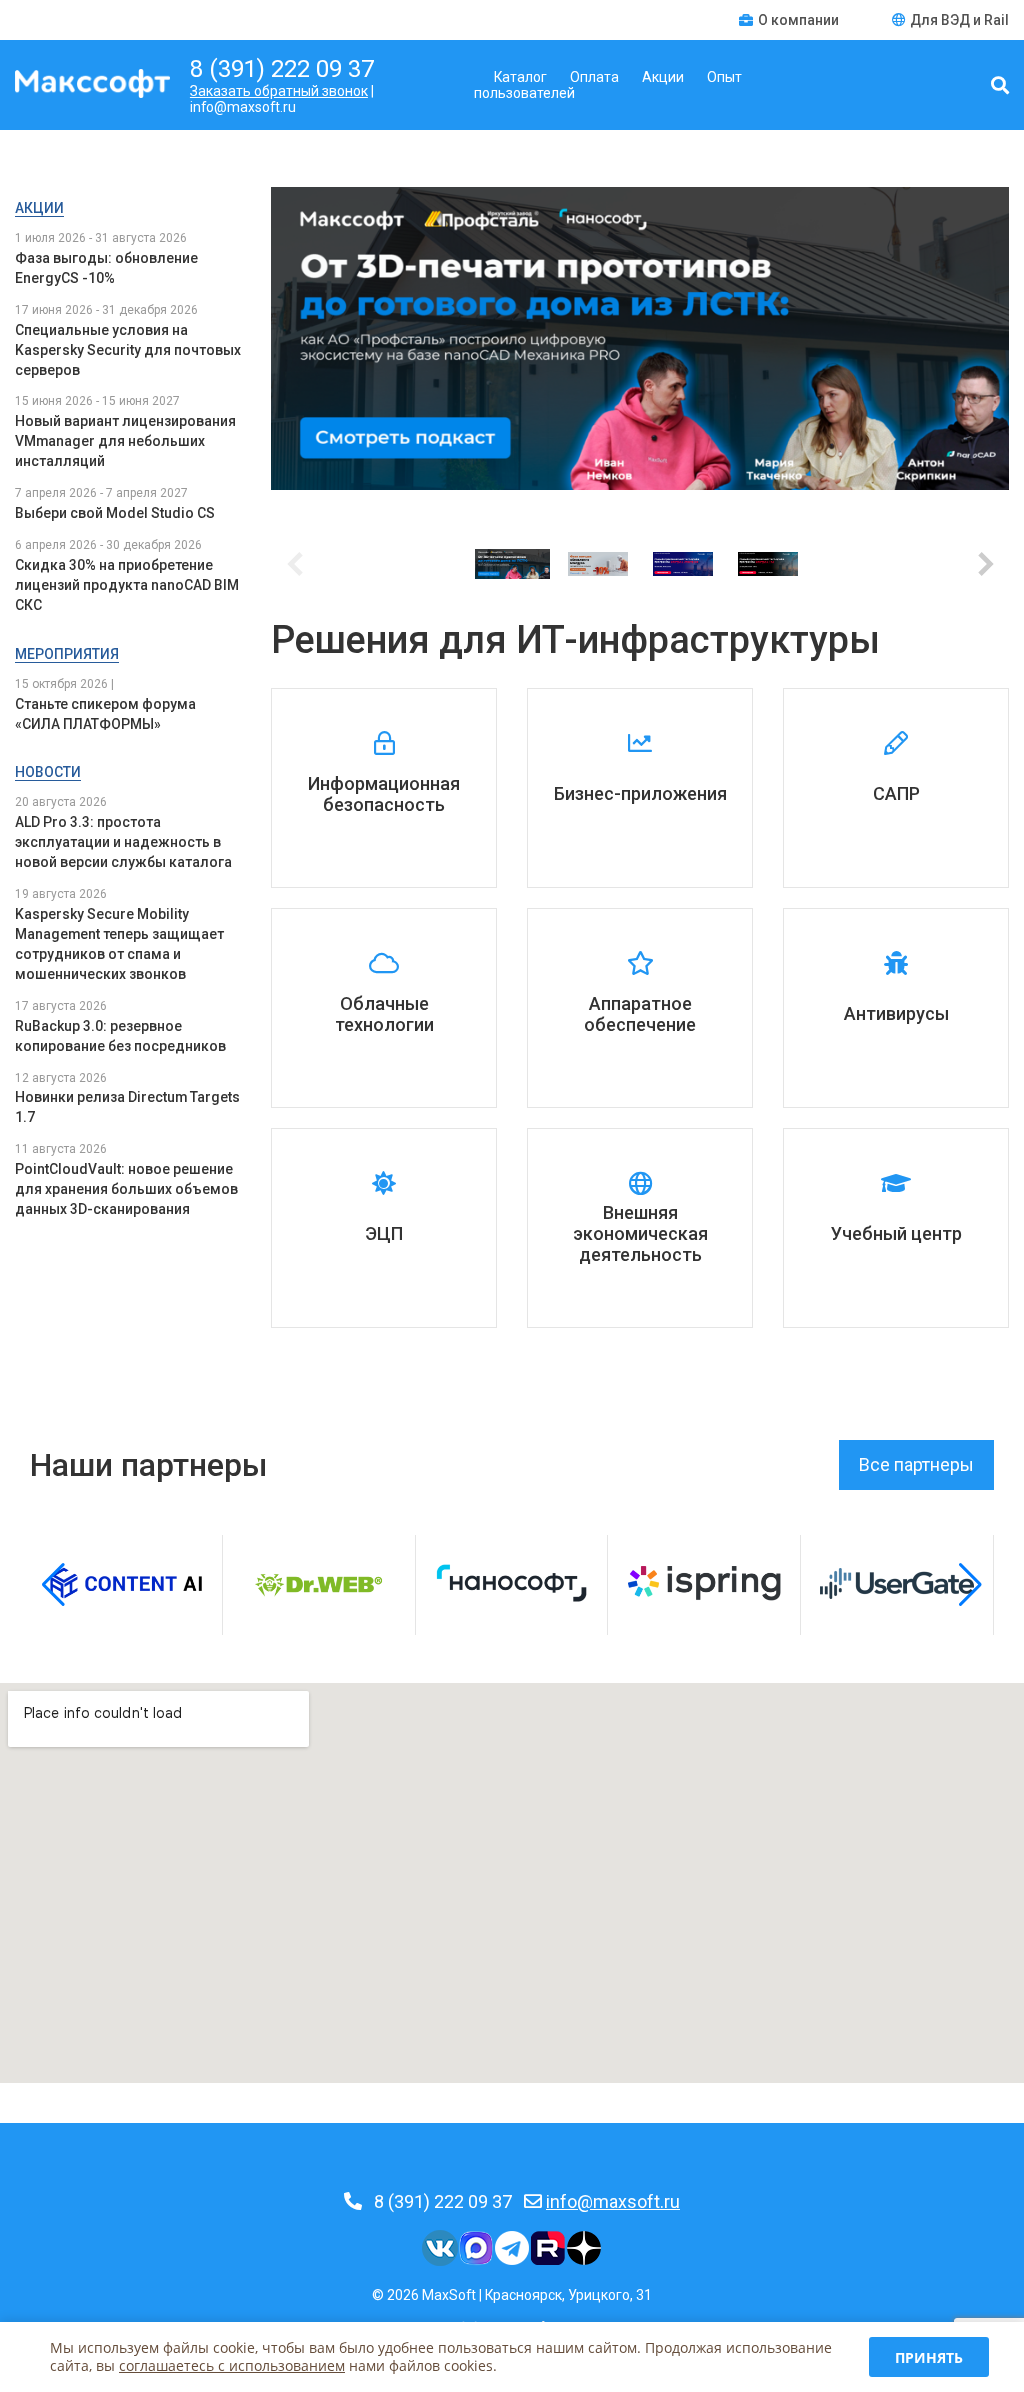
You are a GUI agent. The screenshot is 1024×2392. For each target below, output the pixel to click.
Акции (663, 77)
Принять (929, 2357)
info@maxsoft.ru (613, 2201)
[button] (985, 564)
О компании (800, 20)
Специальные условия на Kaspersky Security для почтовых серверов (128, 350)
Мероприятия (67, 654)
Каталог (520, 77)
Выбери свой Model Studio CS (115, 513)
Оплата (594, 77)
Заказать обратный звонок (279, 91)
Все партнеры (916, 1464)
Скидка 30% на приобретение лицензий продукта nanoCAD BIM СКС (127, 585)
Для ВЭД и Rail (959, 20)
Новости (48, 772)
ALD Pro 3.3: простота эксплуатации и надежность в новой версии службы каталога (123, 842)
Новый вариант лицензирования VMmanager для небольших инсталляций (125, 441)
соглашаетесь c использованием (232, 2365)
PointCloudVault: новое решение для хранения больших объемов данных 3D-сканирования (126, 1189)
